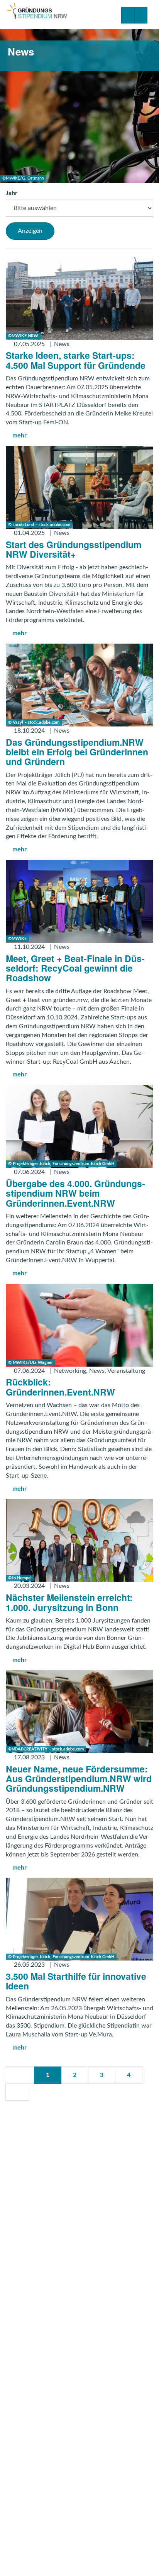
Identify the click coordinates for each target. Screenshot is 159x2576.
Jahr (12, 193)
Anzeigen (30, 231)
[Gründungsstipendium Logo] (37, 12)
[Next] (17, 2093)
